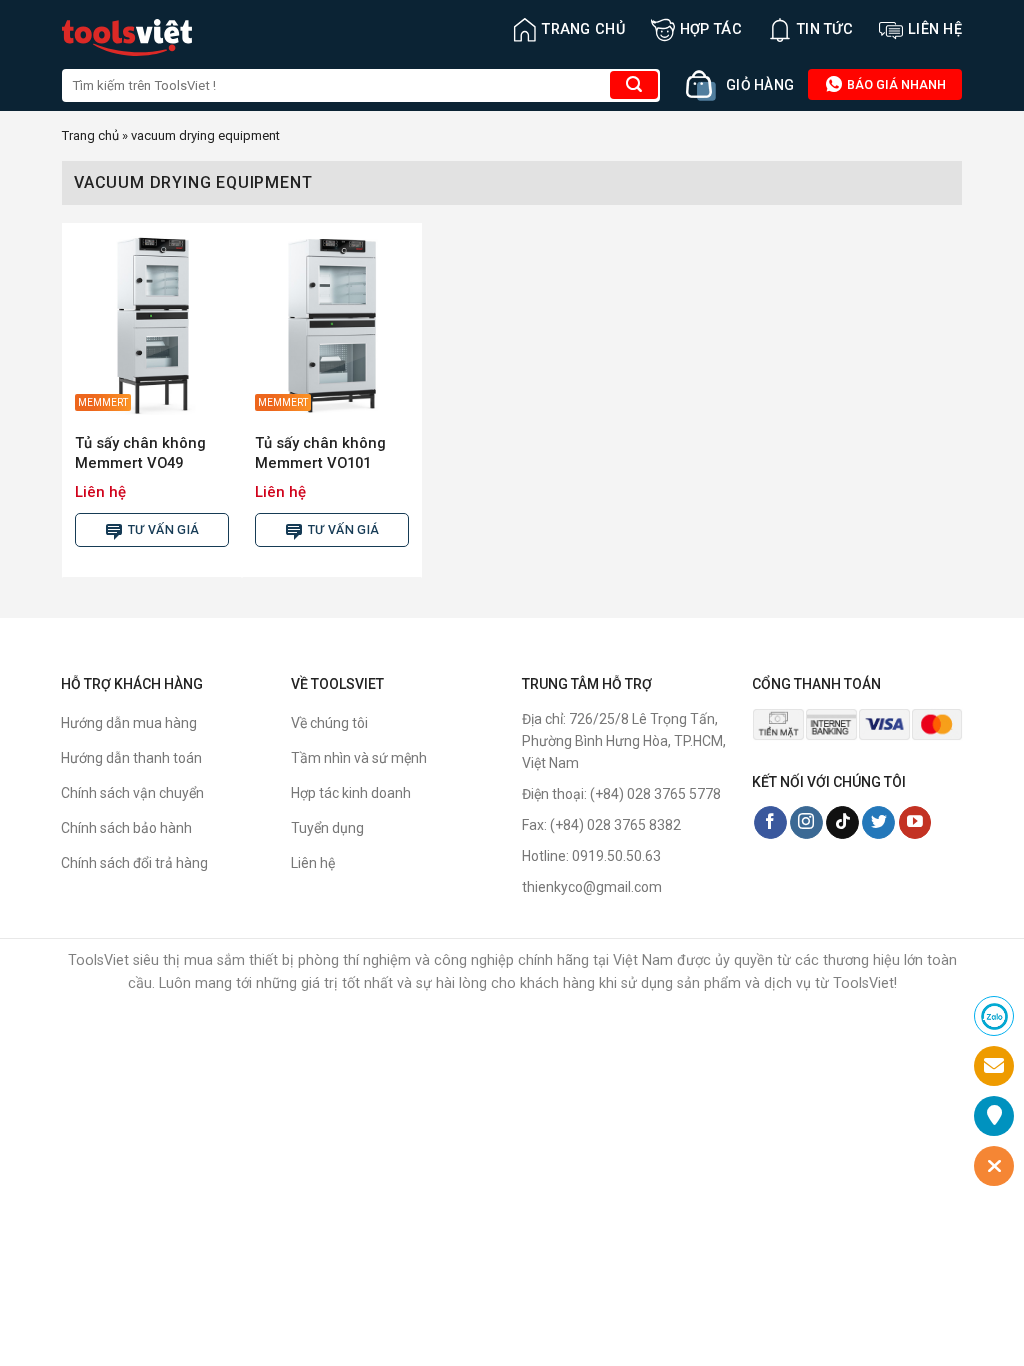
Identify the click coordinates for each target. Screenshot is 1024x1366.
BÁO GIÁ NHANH (895, 84)
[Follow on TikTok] (842, 823)
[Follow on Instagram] (806, 823)
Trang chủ (583, 29)
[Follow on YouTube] (915, 823)
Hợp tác (711, 29)
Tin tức (825, 29)
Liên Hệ (935, 29)
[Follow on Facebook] (770, 823)
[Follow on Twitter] (878, 823)
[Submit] (634, 85)
